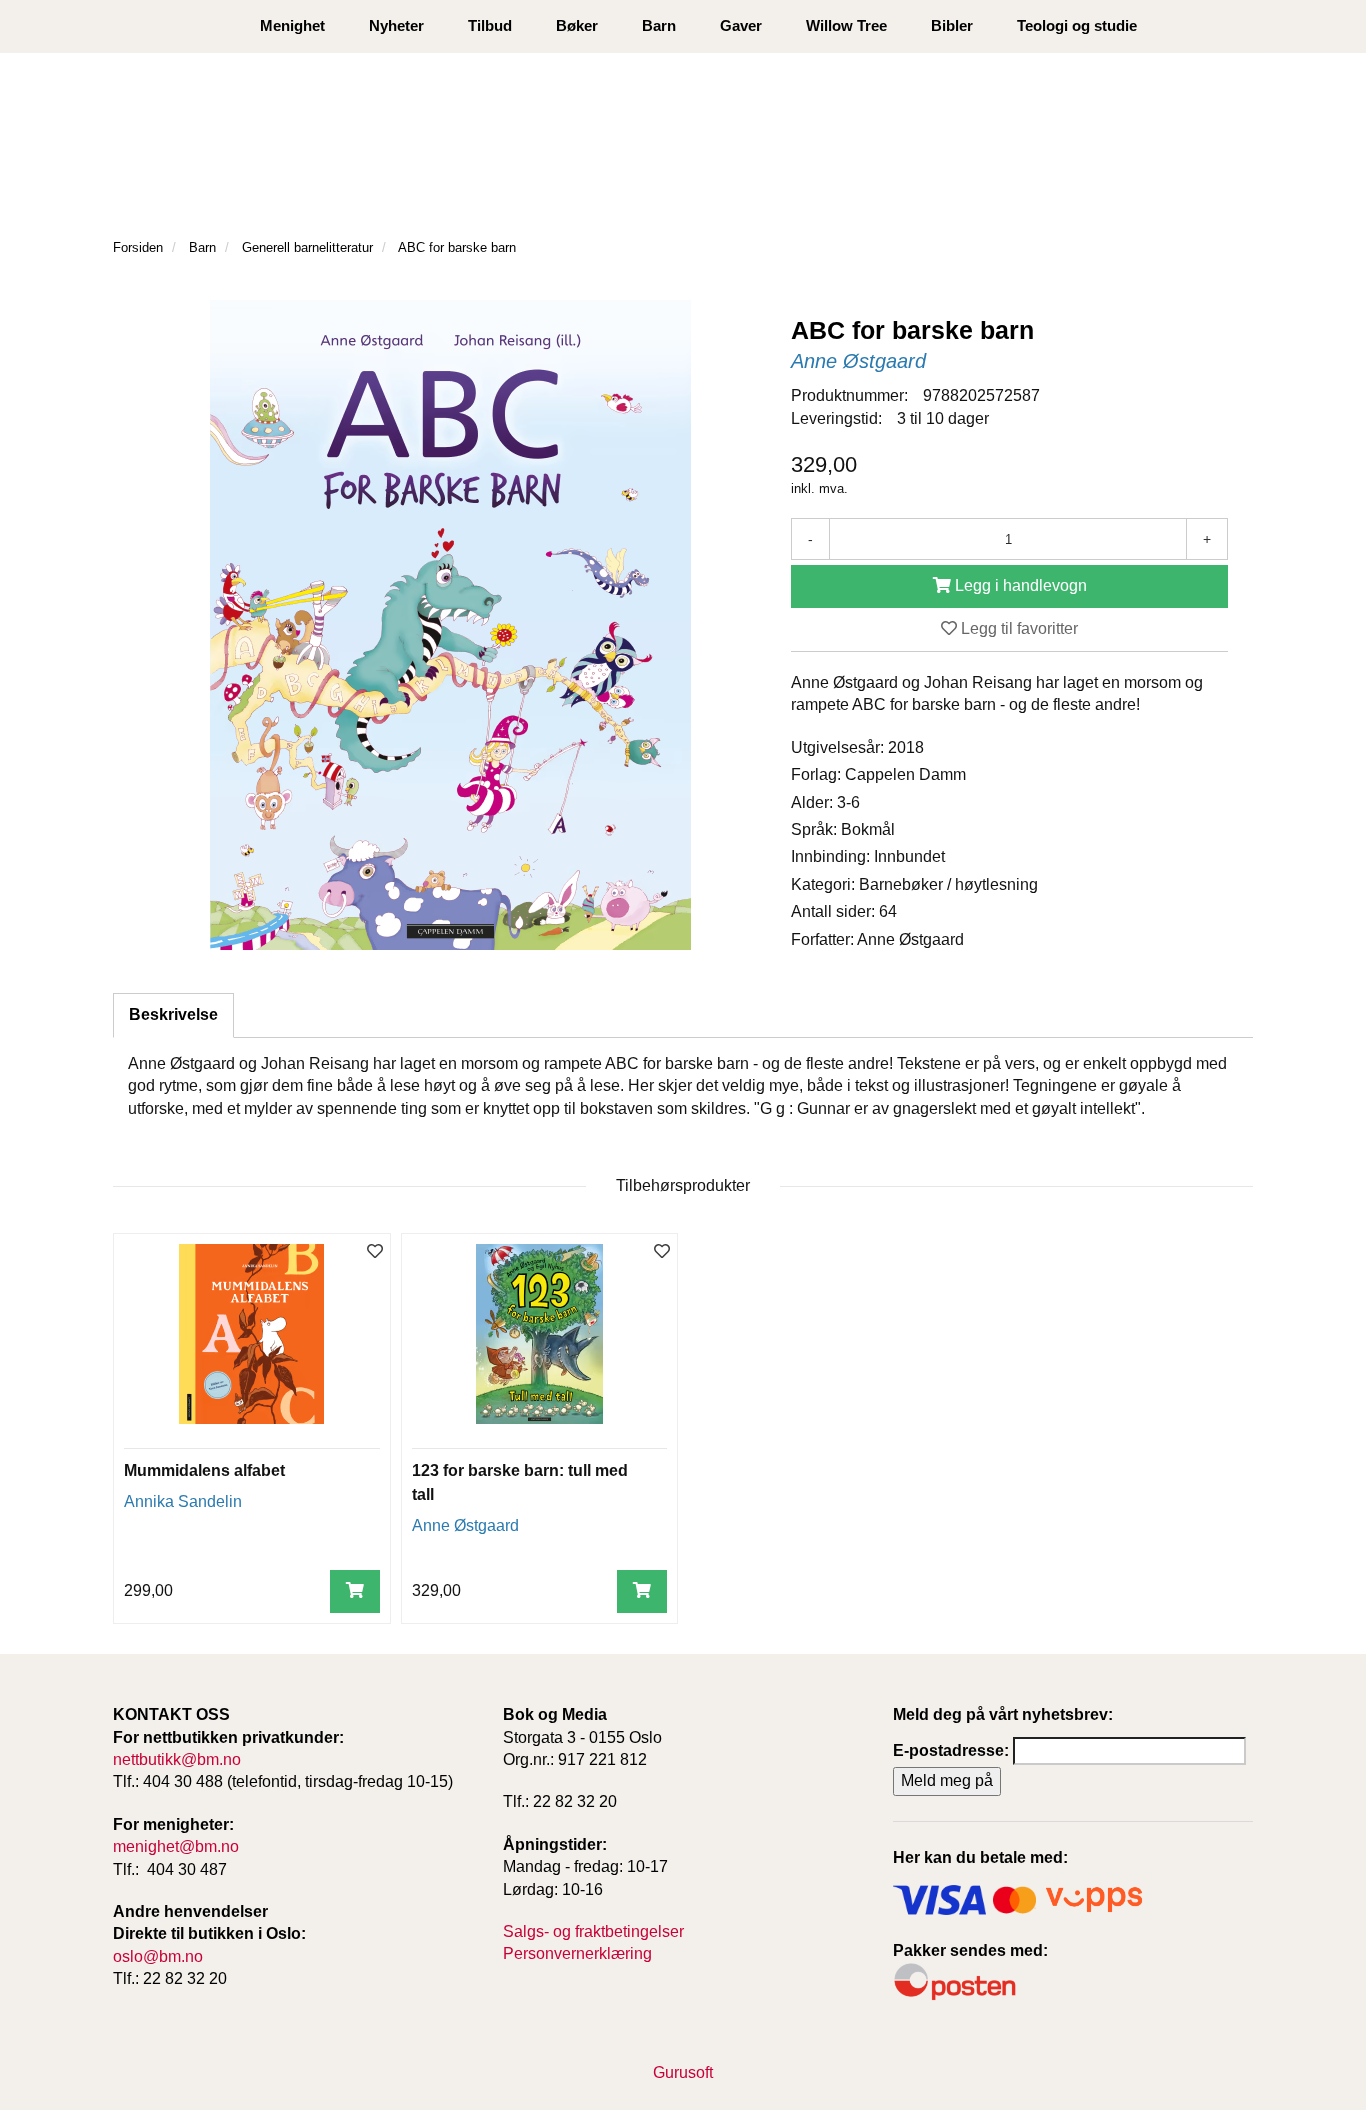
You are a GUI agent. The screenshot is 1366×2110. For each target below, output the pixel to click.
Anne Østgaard (858, 361)
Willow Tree (846, 25)
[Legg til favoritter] (375, 1252)
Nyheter (396, 25)
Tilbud (490, 25)
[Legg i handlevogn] (355, 1591)
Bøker (577, 25)
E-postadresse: (951, 1750)
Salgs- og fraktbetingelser (593, 1931)
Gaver (741, 25)
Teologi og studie (1077, 25)
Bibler (952, 25)
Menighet (292, 25)
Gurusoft (683, 2072)
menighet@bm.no (176, 1846)
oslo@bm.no (158, 1956)
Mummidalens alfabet (204, 1470)
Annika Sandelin (183, 1501)
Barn (659, 25)
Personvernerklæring (577, 1953)
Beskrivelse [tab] (173, 1014)
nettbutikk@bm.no (177, 1759)
